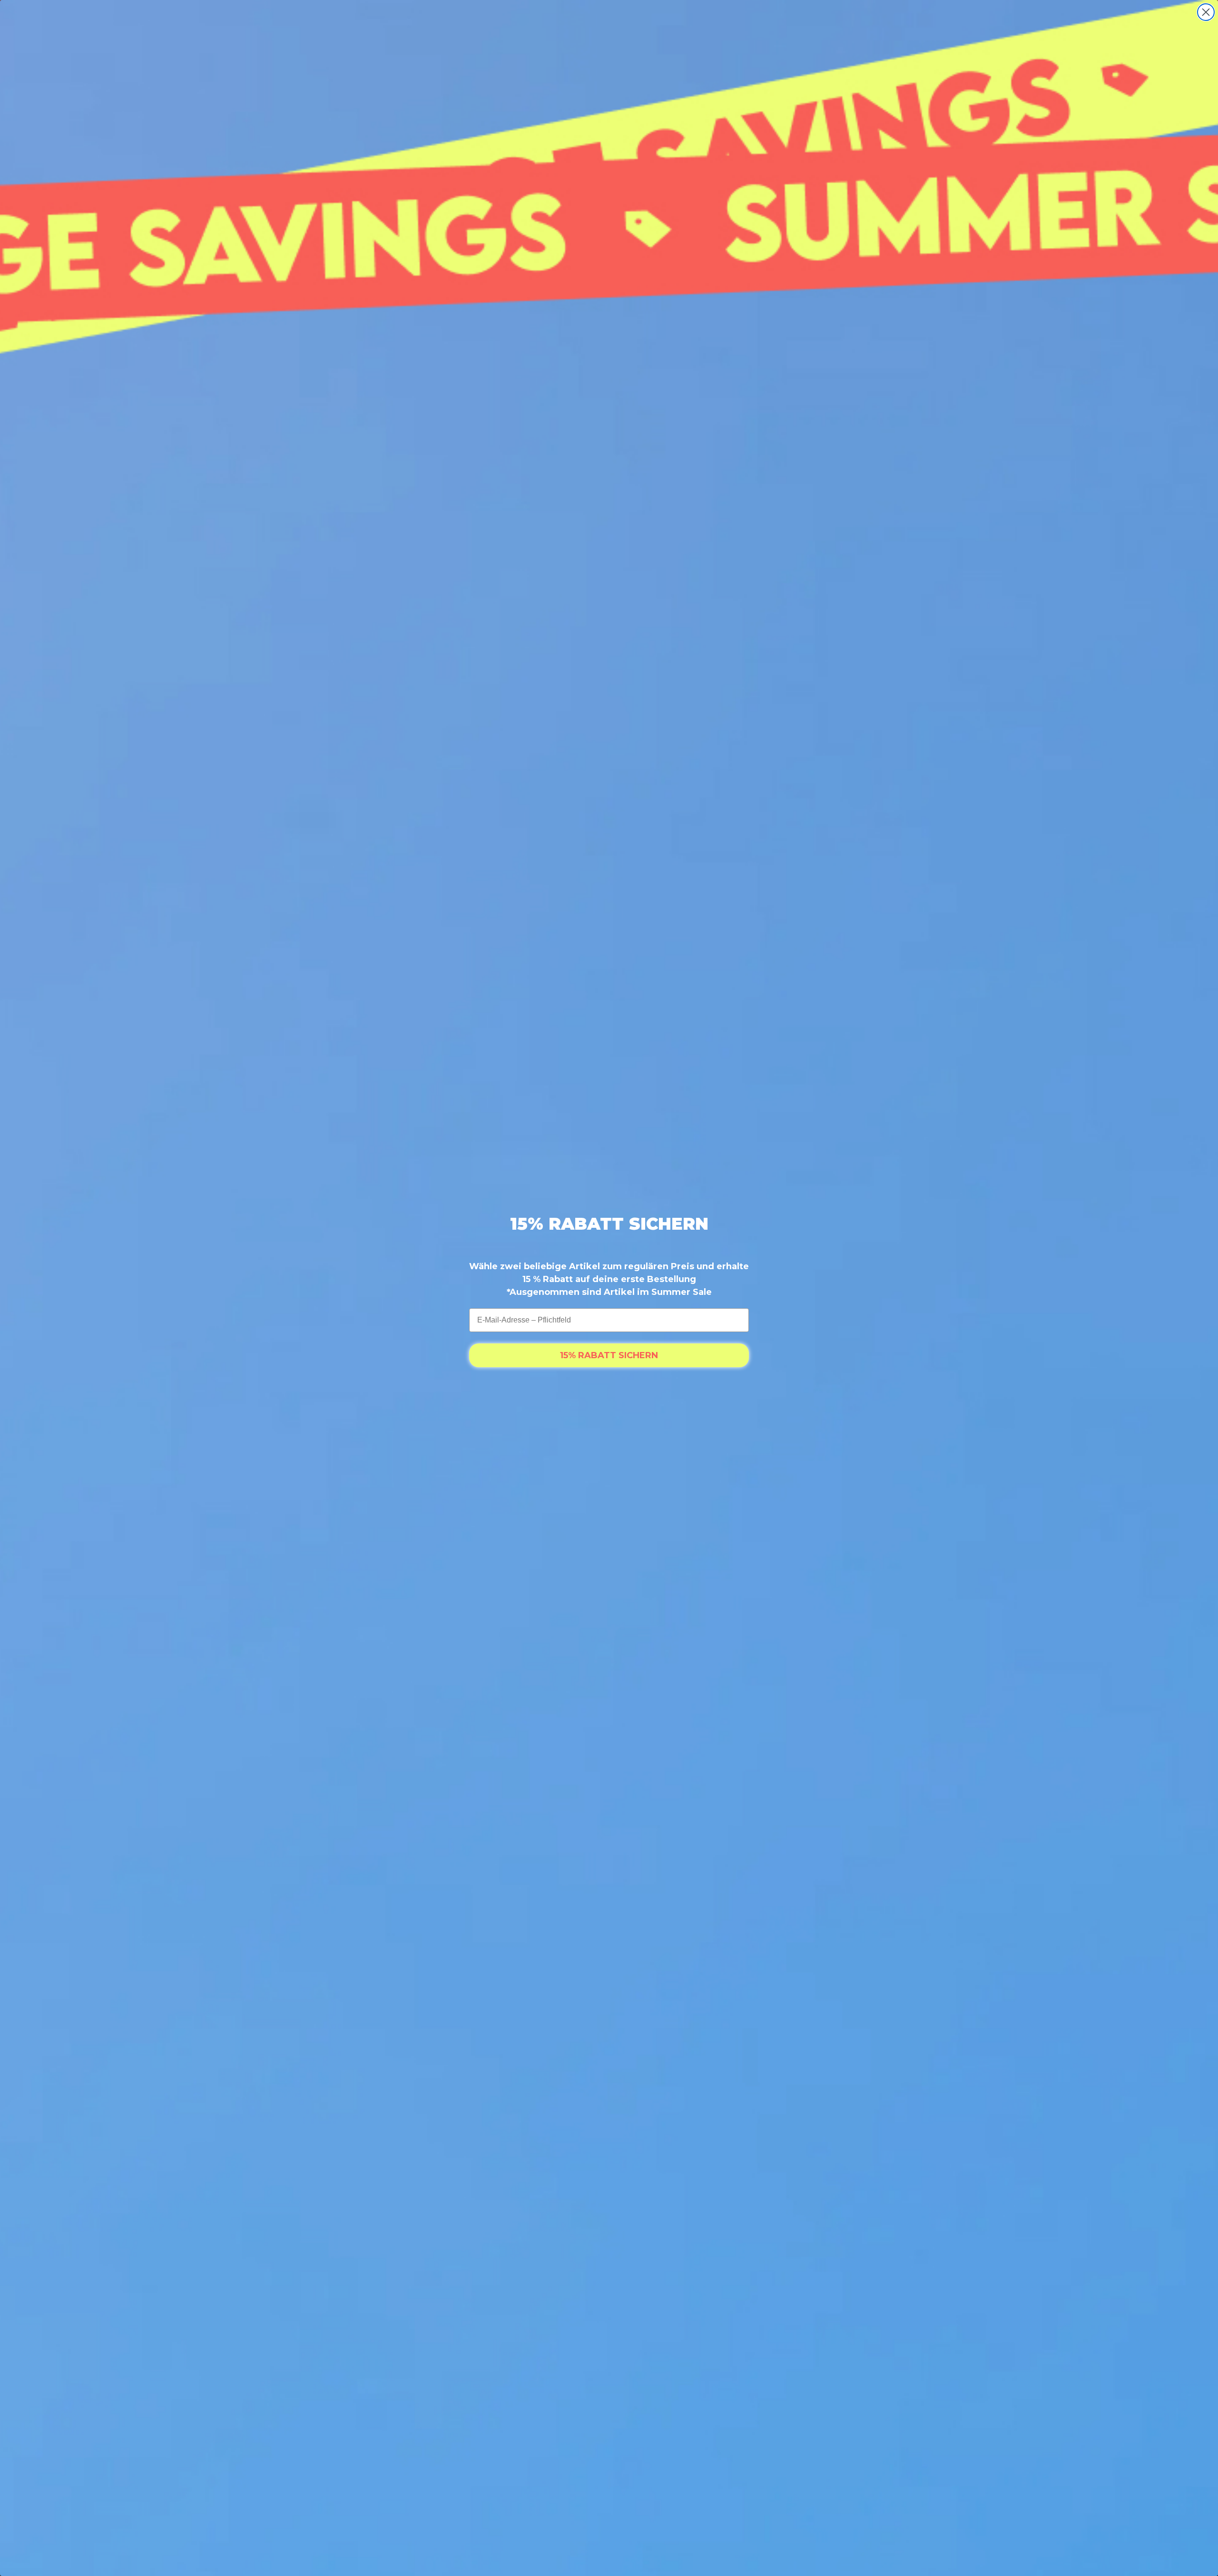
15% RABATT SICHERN (609, 1355)
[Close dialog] (1206, 12)
